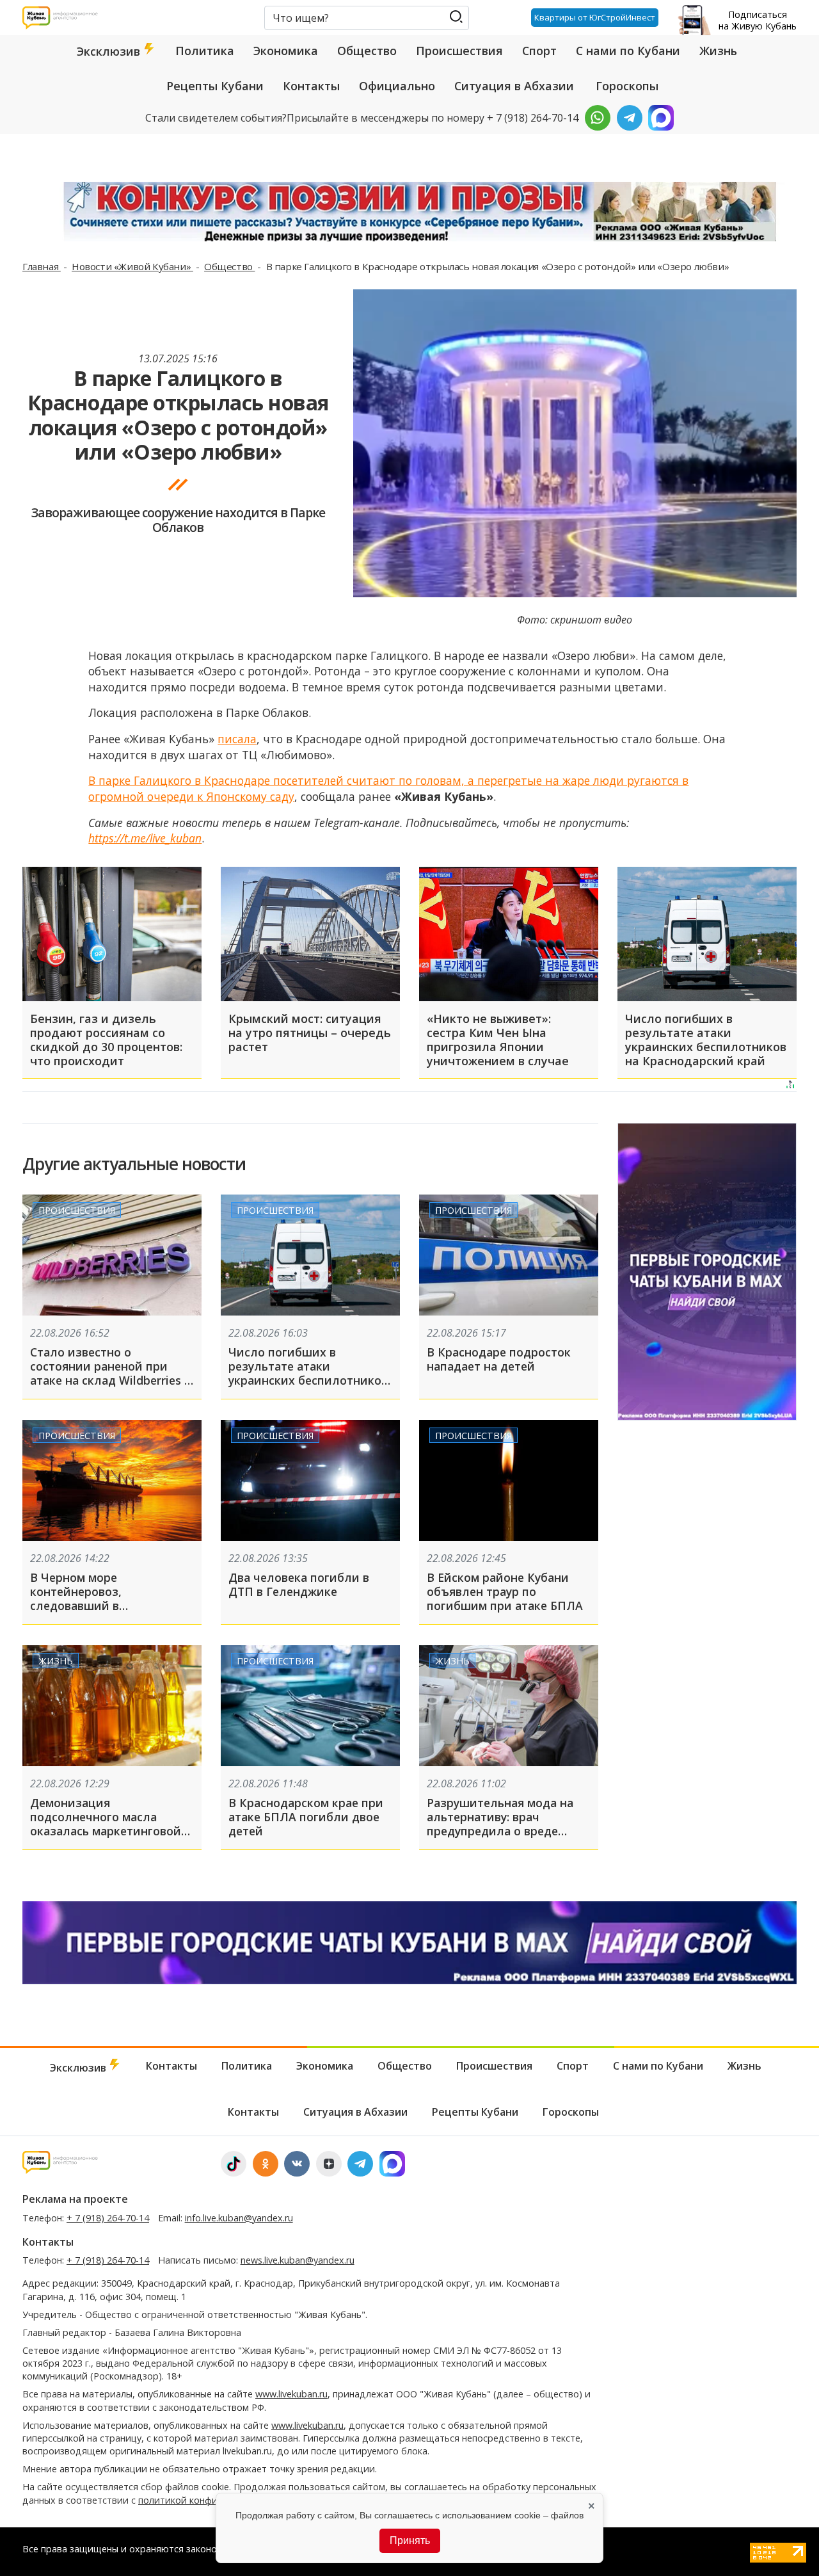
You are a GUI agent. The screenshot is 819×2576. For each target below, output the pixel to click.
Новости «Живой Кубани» (132, 266)
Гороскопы (627, 86)
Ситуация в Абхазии (514, 86)
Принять (410, 2540)
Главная (42, 266)
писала (237, 739)
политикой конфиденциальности (213, 2500)
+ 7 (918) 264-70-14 (108, 2218)
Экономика (286, 51)
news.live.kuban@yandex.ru (298, 2260)
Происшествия (459, 51)
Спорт (539, 51)
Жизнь (718, 51)
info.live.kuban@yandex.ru (239, 2218)
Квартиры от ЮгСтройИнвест (595, 17)
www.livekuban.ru (291, 2394)
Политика (205, 51)
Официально (397, 86)
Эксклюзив (110, 51)
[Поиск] (456, 17)
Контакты (311, 86)
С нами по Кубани (628, 51)
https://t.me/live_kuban (145, 838)
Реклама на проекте (75, 2199)
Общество (367, 51)
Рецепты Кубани (215, 86)
